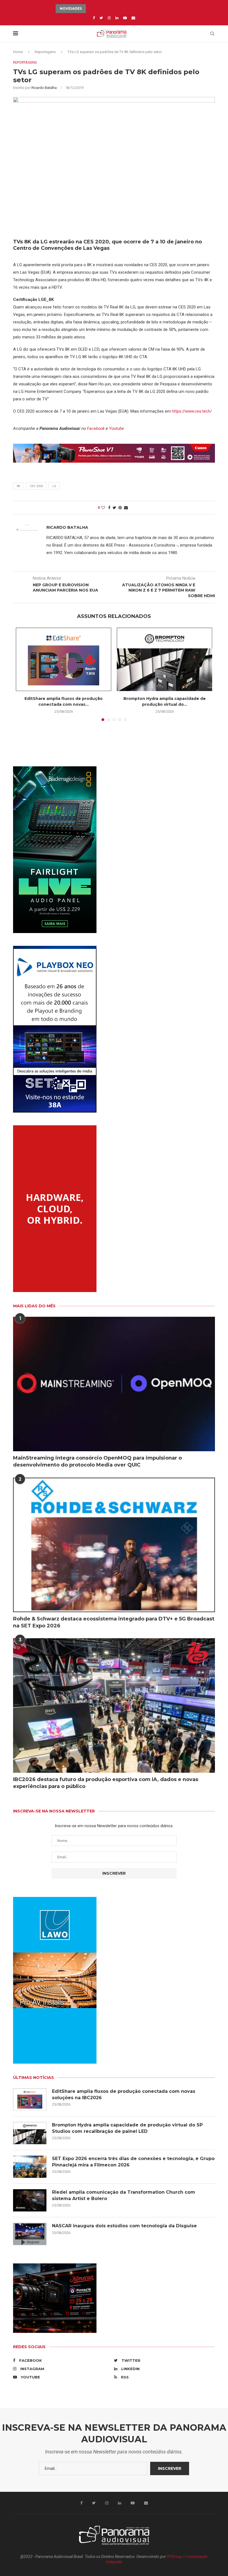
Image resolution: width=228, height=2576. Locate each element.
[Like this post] (103, 508)
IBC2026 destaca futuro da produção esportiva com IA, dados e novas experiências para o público (106, 1783)
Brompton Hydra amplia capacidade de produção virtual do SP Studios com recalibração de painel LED (127, 2128)
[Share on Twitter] (114, 508)
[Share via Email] (126, 508)
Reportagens (45, 52)
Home (18, 52)
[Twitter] (101, 18)
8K (18, 486)
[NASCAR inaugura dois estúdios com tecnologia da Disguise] (30, 2234)
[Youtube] (125, 18)
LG (54, 486)
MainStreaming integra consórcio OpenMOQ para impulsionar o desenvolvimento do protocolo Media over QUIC (97, 1461)
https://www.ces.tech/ (192, 411)
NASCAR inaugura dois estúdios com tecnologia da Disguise (124, 2226)
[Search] (212, 34)
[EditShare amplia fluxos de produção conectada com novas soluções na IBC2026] (64, 659)
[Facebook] (94, 18)
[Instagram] (109, 18)
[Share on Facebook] (109, 508)
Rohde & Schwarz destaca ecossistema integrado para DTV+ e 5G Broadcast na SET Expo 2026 (114, 1622)
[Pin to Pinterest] (120, 508)
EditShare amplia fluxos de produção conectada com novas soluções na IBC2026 (124, 2094)
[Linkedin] (117, 18)
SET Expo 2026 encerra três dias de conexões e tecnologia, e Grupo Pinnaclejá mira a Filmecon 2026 (133, 2162)
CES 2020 (36, 486)
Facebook (96, 428)
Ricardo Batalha (44, 88)
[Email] (133, 18)
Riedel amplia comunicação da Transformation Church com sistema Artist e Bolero (124, 2195)
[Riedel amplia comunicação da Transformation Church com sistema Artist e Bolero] (30, 2200)
